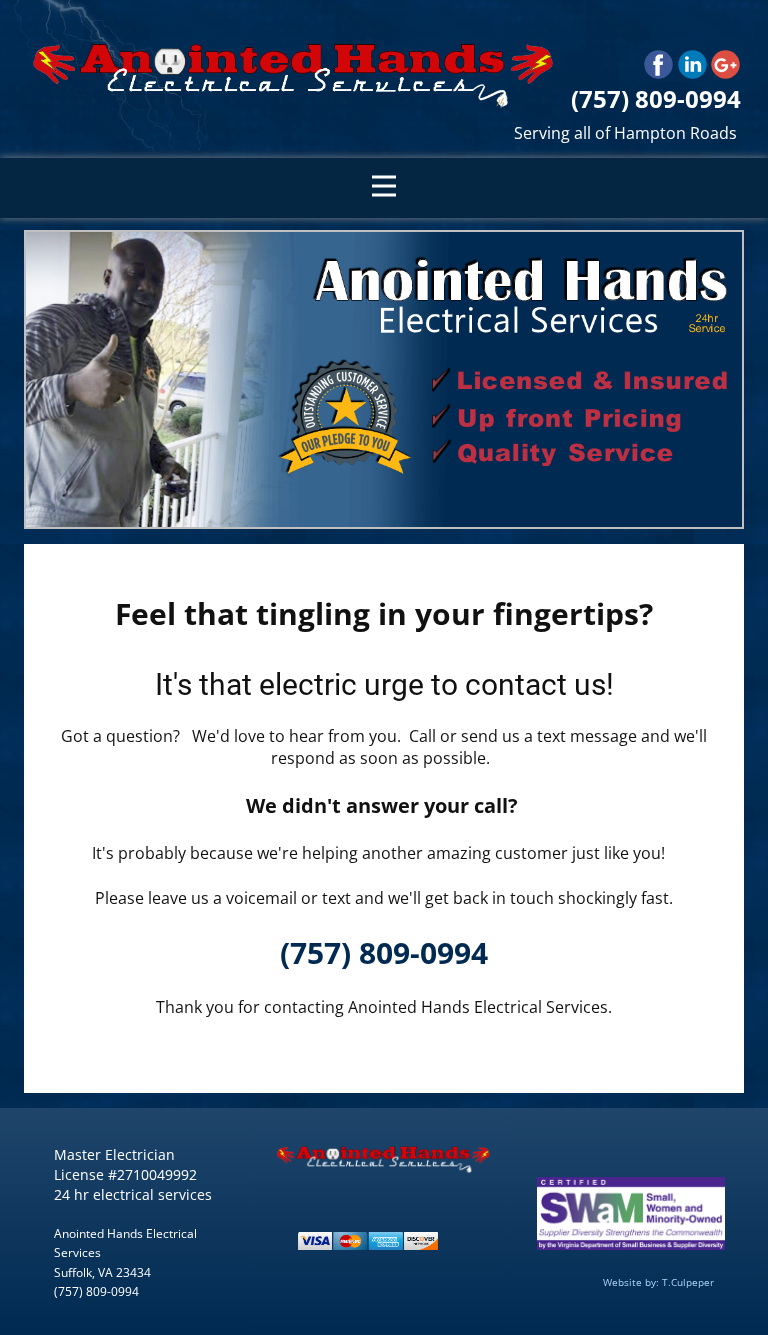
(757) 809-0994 (384, 952)
